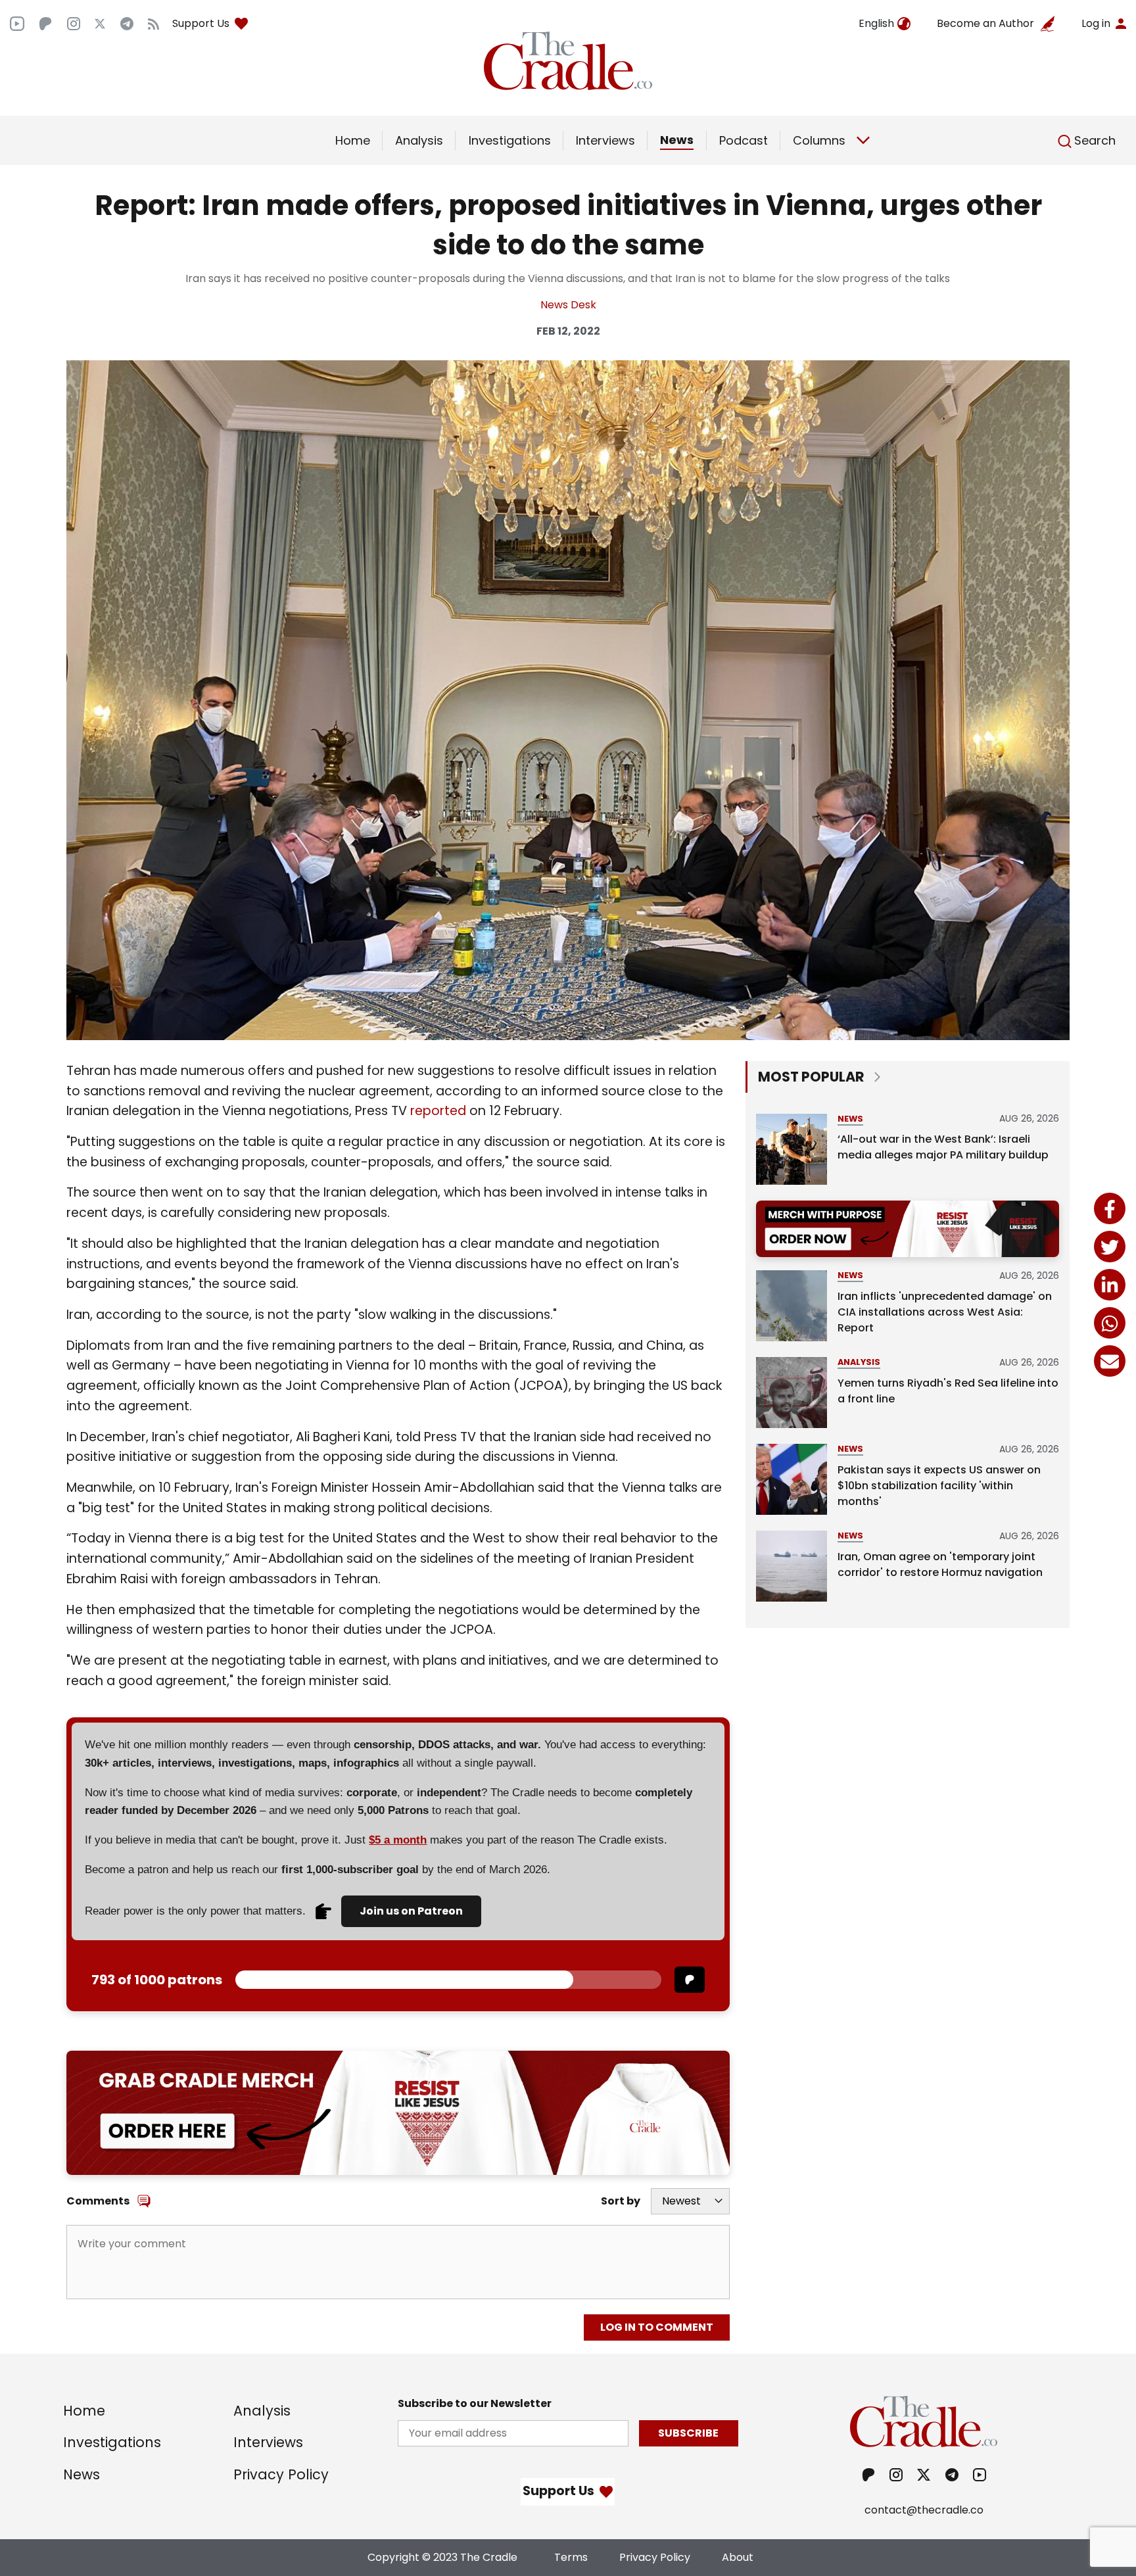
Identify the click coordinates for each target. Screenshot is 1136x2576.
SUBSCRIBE (688, 2433)
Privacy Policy (281, 2474)
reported (438, 1111)
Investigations (510, 140)
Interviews (605, 140)
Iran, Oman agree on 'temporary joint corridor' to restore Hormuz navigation (940, 1564)
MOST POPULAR (811, 1077)
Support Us (201, 23)
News (677, 140)
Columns (819, 140)
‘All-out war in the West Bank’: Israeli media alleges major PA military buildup (943, 1147)
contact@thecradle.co (924, 2510)
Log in (1096, 23)
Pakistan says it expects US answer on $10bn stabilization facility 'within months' (939, 1486)
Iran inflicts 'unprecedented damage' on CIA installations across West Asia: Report (945, 1312)
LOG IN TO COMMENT (657, 2327)
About (738, 2557)
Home (353, 140)
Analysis (419, 140)
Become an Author (985, 23)
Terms (571, 2557)
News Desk (568, 305)
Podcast (744, 140)
